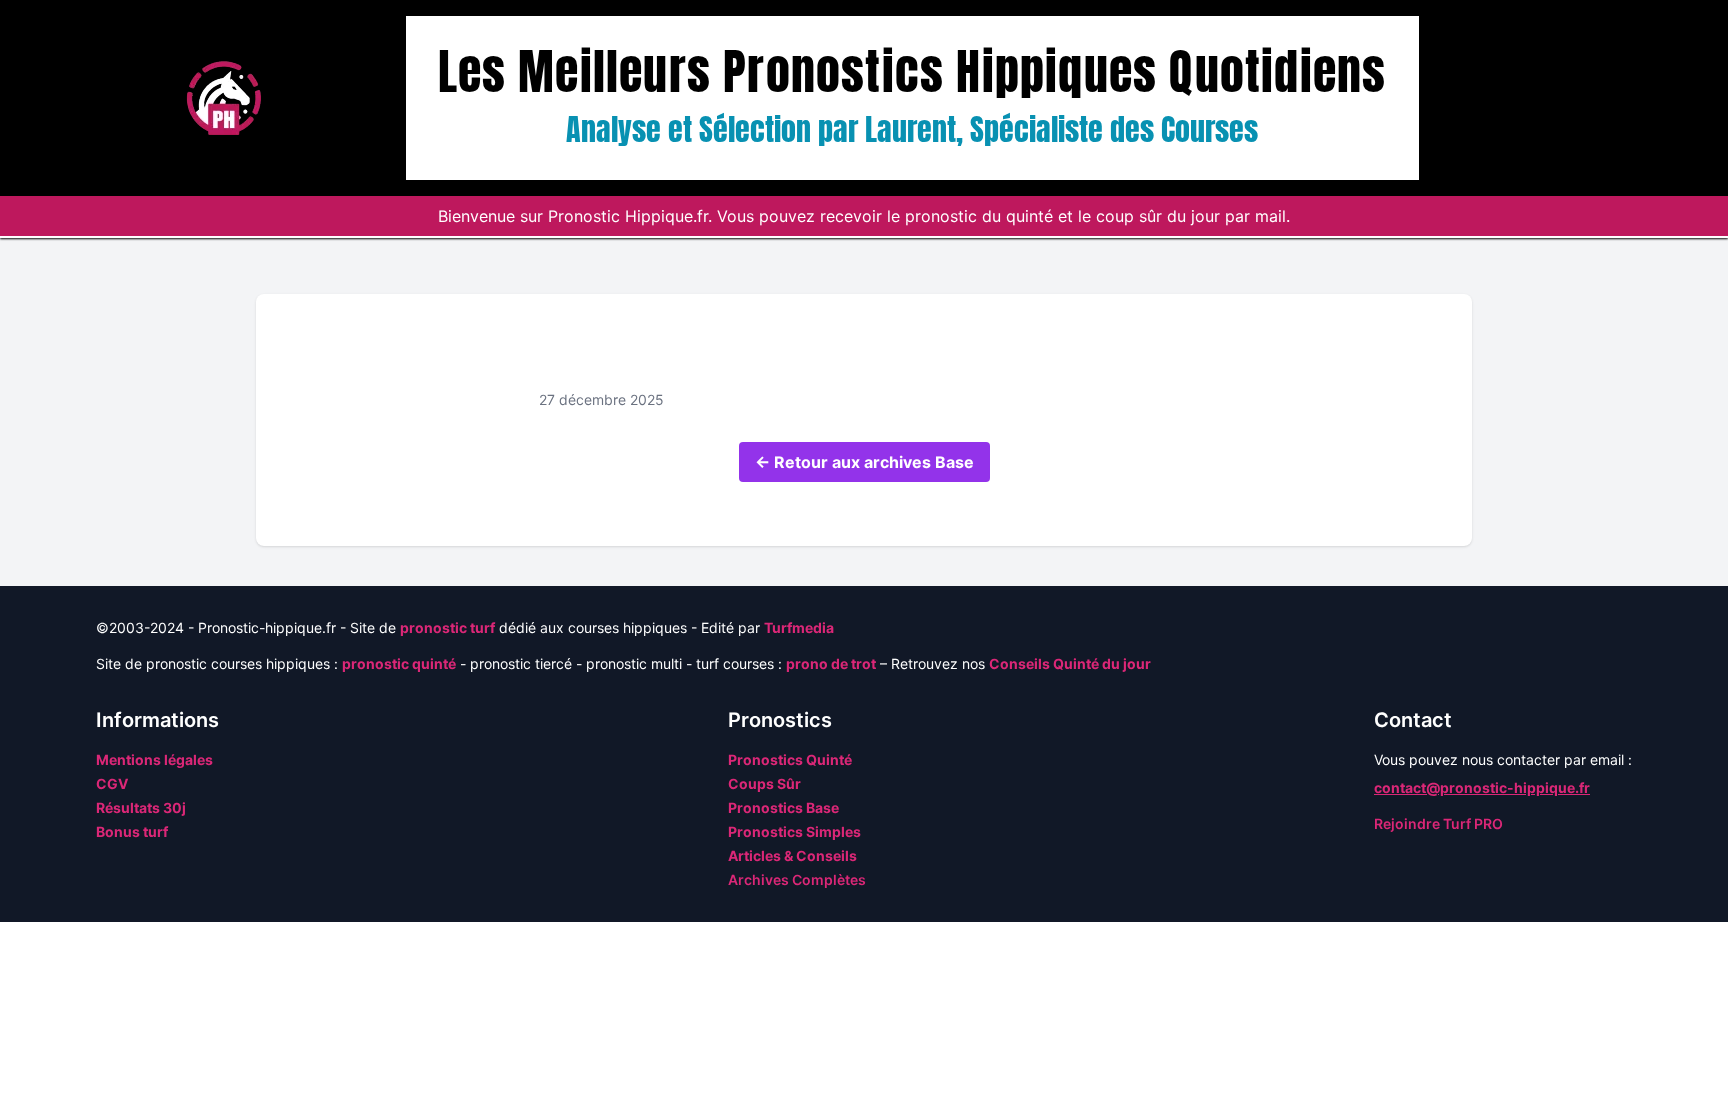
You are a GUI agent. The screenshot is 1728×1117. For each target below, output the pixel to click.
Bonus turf (132, 831)
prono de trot (831, 663)
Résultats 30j (141, 807)
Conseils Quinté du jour (1070, 663)
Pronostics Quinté (790, 759)
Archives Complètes (797, 879)
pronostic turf (447, 627)
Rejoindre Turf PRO (1438, 823)
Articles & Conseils (792, 855)
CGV (112, 783)
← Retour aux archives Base (864, 462)
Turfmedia (799, 627)
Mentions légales (154, 759)
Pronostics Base (783, 807)
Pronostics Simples (794, 831)
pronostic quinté (399, 663)
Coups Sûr (764, 783)
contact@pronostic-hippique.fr (1482, 787)
